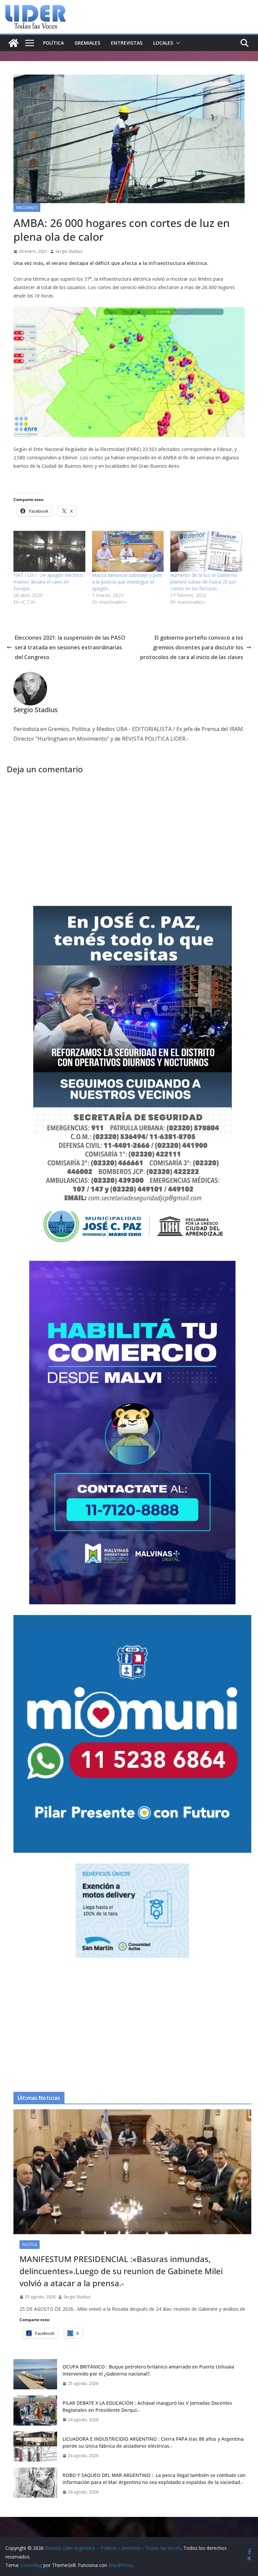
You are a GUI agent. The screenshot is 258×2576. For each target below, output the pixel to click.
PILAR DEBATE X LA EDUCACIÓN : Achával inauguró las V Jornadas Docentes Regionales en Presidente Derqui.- (147, 2406)
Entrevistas (127, 43)
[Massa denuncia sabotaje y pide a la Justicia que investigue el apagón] (128, 551)
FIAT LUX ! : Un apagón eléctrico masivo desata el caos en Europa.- (48, 582)
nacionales (27, 208)
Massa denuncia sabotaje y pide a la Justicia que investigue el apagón (127, 582)
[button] (177, 43)
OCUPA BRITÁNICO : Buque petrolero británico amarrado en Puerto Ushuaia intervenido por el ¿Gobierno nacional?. (148, 2370)
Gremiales (87, 43)
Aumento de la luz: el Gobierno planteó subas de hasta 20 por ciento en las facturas (204, 582)
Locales (163, 43)
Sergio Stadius (69, 251)
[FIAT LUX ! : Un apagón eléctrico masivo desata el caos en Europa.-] (49, 551)
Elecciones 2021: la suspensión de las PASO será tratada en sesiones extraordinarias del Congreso (70, 647)
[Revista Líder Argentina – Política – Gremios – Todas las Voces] (13, 43)
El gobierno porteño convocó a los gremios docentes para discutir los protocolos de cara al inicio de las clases (192, 647)
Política (53, 43)
